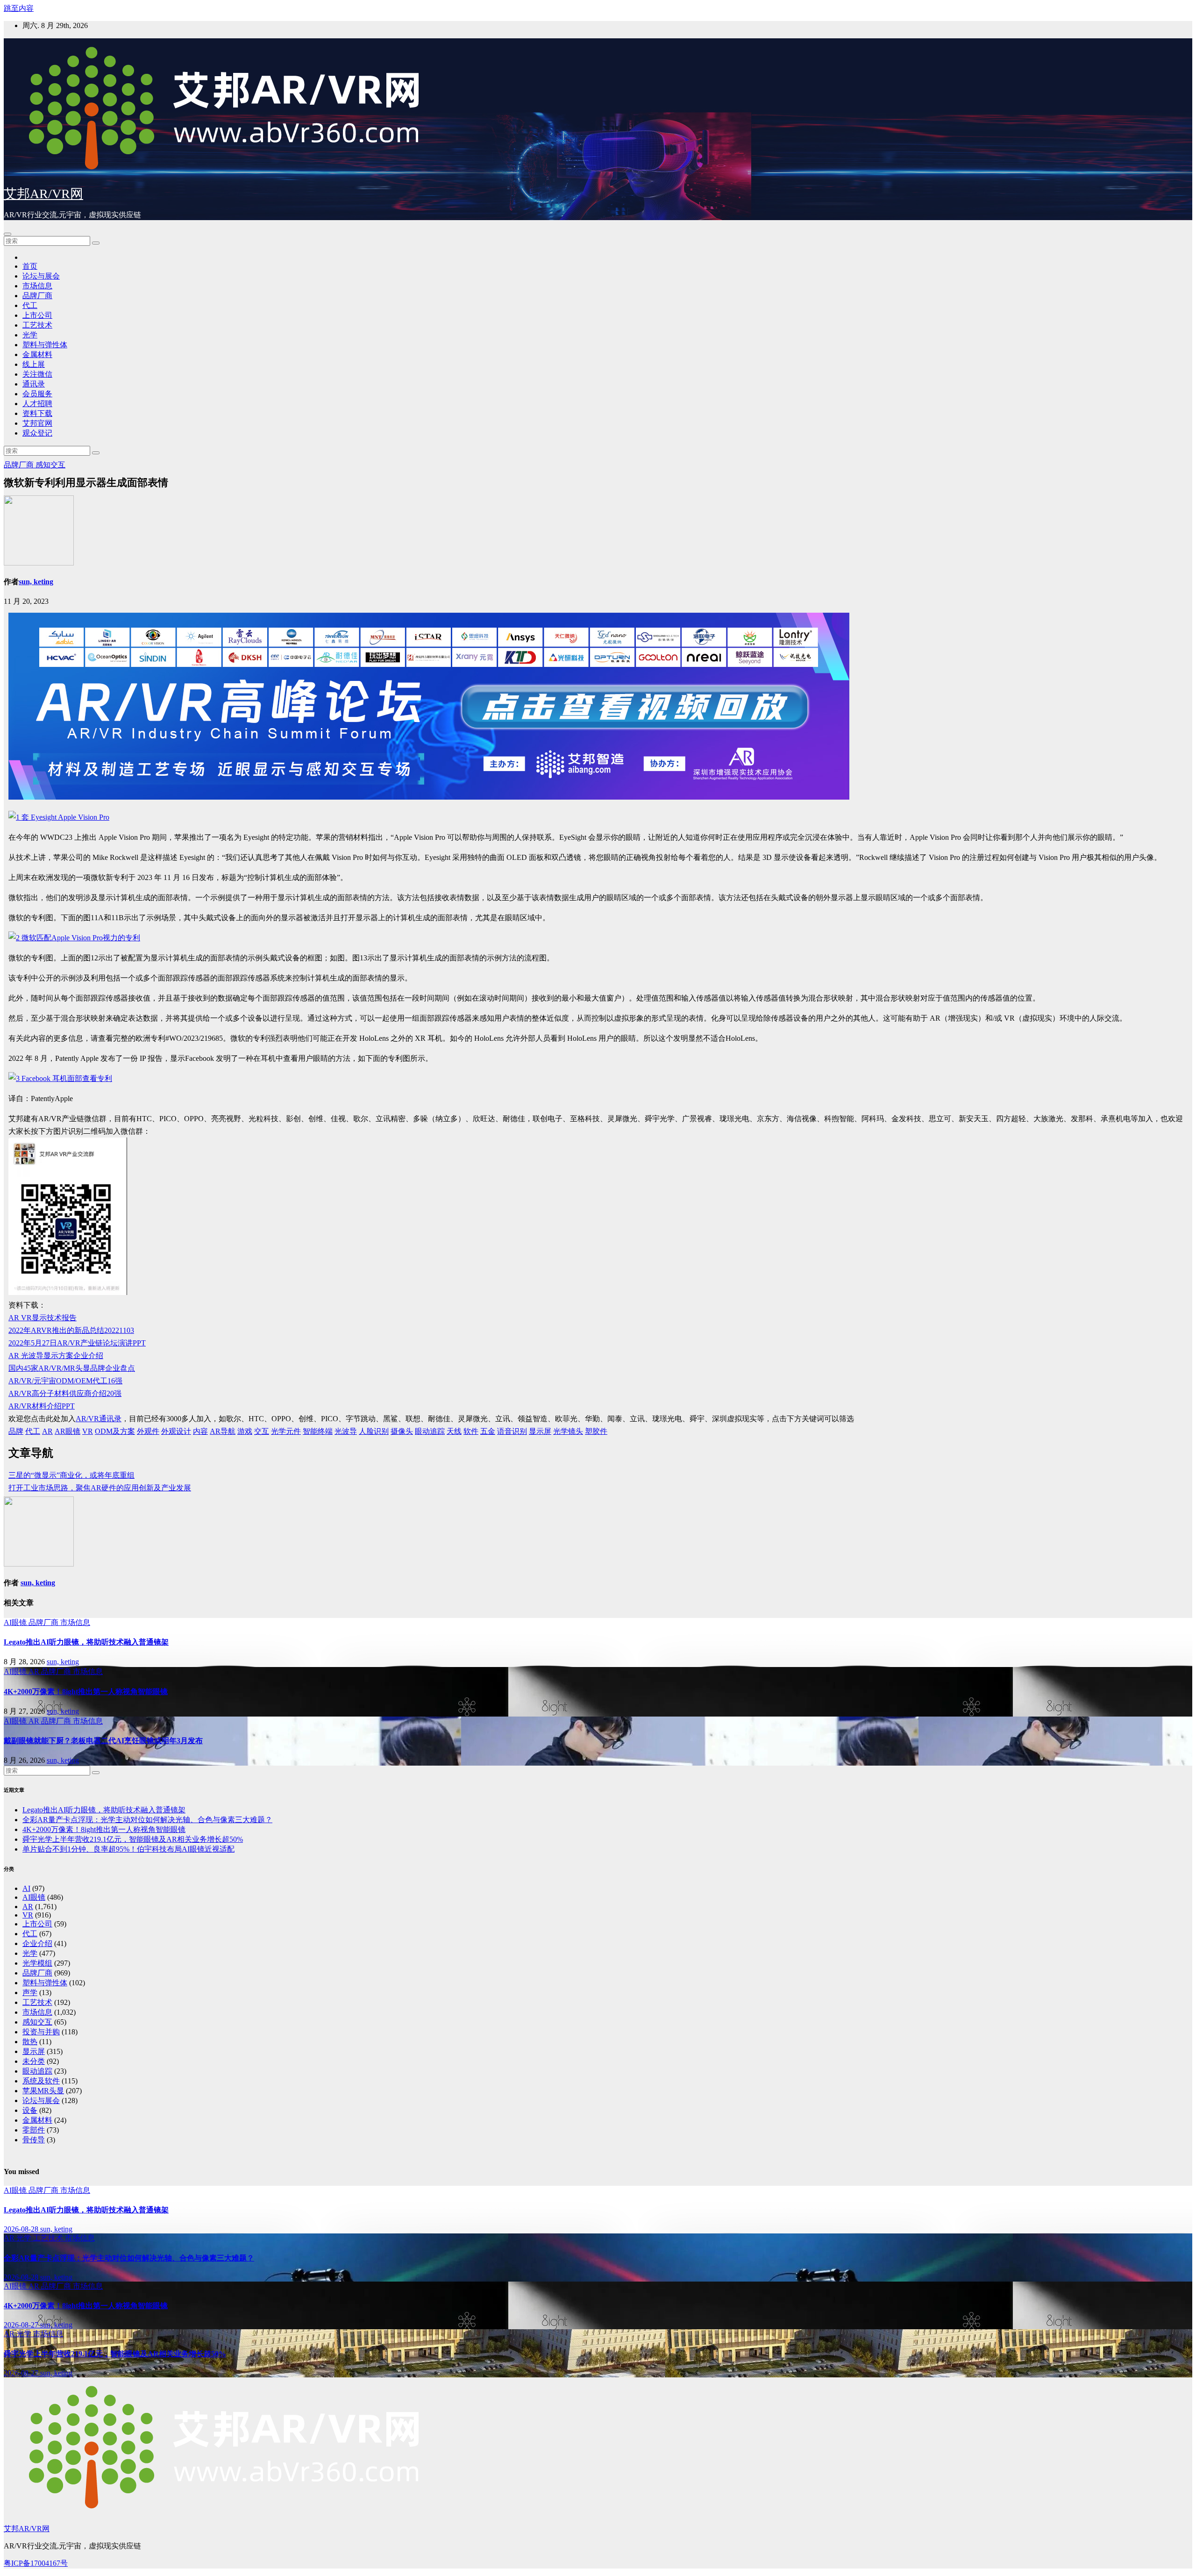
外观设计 (176, 1431)
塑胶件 (596, 1431)
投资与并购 (41, 2032)
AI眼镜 (16, 1622)
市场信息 (37, 286)
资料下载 (37, 413)
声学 (30, 1993)
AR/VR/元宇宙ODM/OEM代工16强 (65, 1381)
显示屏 (540, 1431)
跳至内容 (19, 8)
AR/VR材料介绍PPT (42, 1406)
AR (47, 1431)
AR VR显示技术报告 (43, 1318)
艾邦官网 (37, 423)
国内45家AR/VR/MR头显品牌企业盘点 (72, 1368)
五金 (488, 1431)
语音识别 (512, 1431)
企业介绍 (37, 1943)
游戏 (245, 1431)
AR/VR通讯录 (99, 1419)
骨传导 (34, 2140)
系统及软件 (41, 2081)
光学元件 (286, 1431)
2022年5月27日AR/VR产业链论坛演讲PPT (77, 1343)
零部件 (34, 2130)
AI (26, 1888)
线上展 (34, 364)
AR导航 (223, 1431)
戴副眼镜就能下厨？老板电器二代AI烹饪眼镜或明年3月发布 (103, 1741)
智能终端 (318, 1431)
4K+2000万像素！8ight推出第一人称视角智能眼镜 (86, 1692)
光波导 (346, 1431)
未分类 (34, 2061)
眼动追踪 (430, 1431)
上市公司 (37, 315)
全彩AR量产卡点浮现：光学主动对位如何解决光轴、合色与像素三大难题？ (147, 1820)
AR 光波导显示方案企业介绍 (56, 1356)
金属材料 (37, 354)
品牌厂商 (37, 296)
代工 (30, 305)
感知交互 (50, 465)
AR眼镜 (68, 1431)
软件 (471, 1431)
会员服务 (37, 394)
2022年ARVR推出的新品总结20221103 (71, 1330)
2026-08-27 (22, 2325)
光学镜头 (568, 1431)
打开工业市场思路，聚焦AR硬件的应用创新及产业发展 (100, 1488)
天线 (454, 1431)
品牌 (16, 1431)
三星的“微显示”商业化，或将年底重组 (71, 1475)
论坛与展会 (41, 276)
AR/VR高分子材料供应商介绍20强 (65, 1393)
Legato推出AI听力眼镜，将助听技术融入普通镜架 (86, 1642)
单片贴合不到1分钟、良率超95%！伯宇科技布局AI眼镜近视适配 (128, 1849)
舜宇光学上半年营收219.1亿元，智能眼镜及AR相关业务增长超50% (133, 1839)
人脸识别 (374, 1431)
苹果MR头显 (43, 2091)
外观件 (148, 1431)
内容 (200, 1431)
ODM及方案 (115, 1431)
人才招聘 (37, 404)
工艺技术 (37, 325)
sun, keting (36, 582)
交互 (262, 1431)
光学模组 (37, 1963)
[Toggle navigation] (7, 234)
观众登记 (37, 433)
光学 (30, 335)
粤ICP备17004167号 (36, 2563)
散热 (30, 2042)
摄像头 (402, 1431)
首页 (30, 266)
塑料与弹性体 (45, 345)
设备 (30, 2110)
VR (88, 1431)
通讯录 (34, 384)
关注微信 (37, 374)
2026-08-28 (22, 2229)
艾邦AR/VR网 (43, 194)
